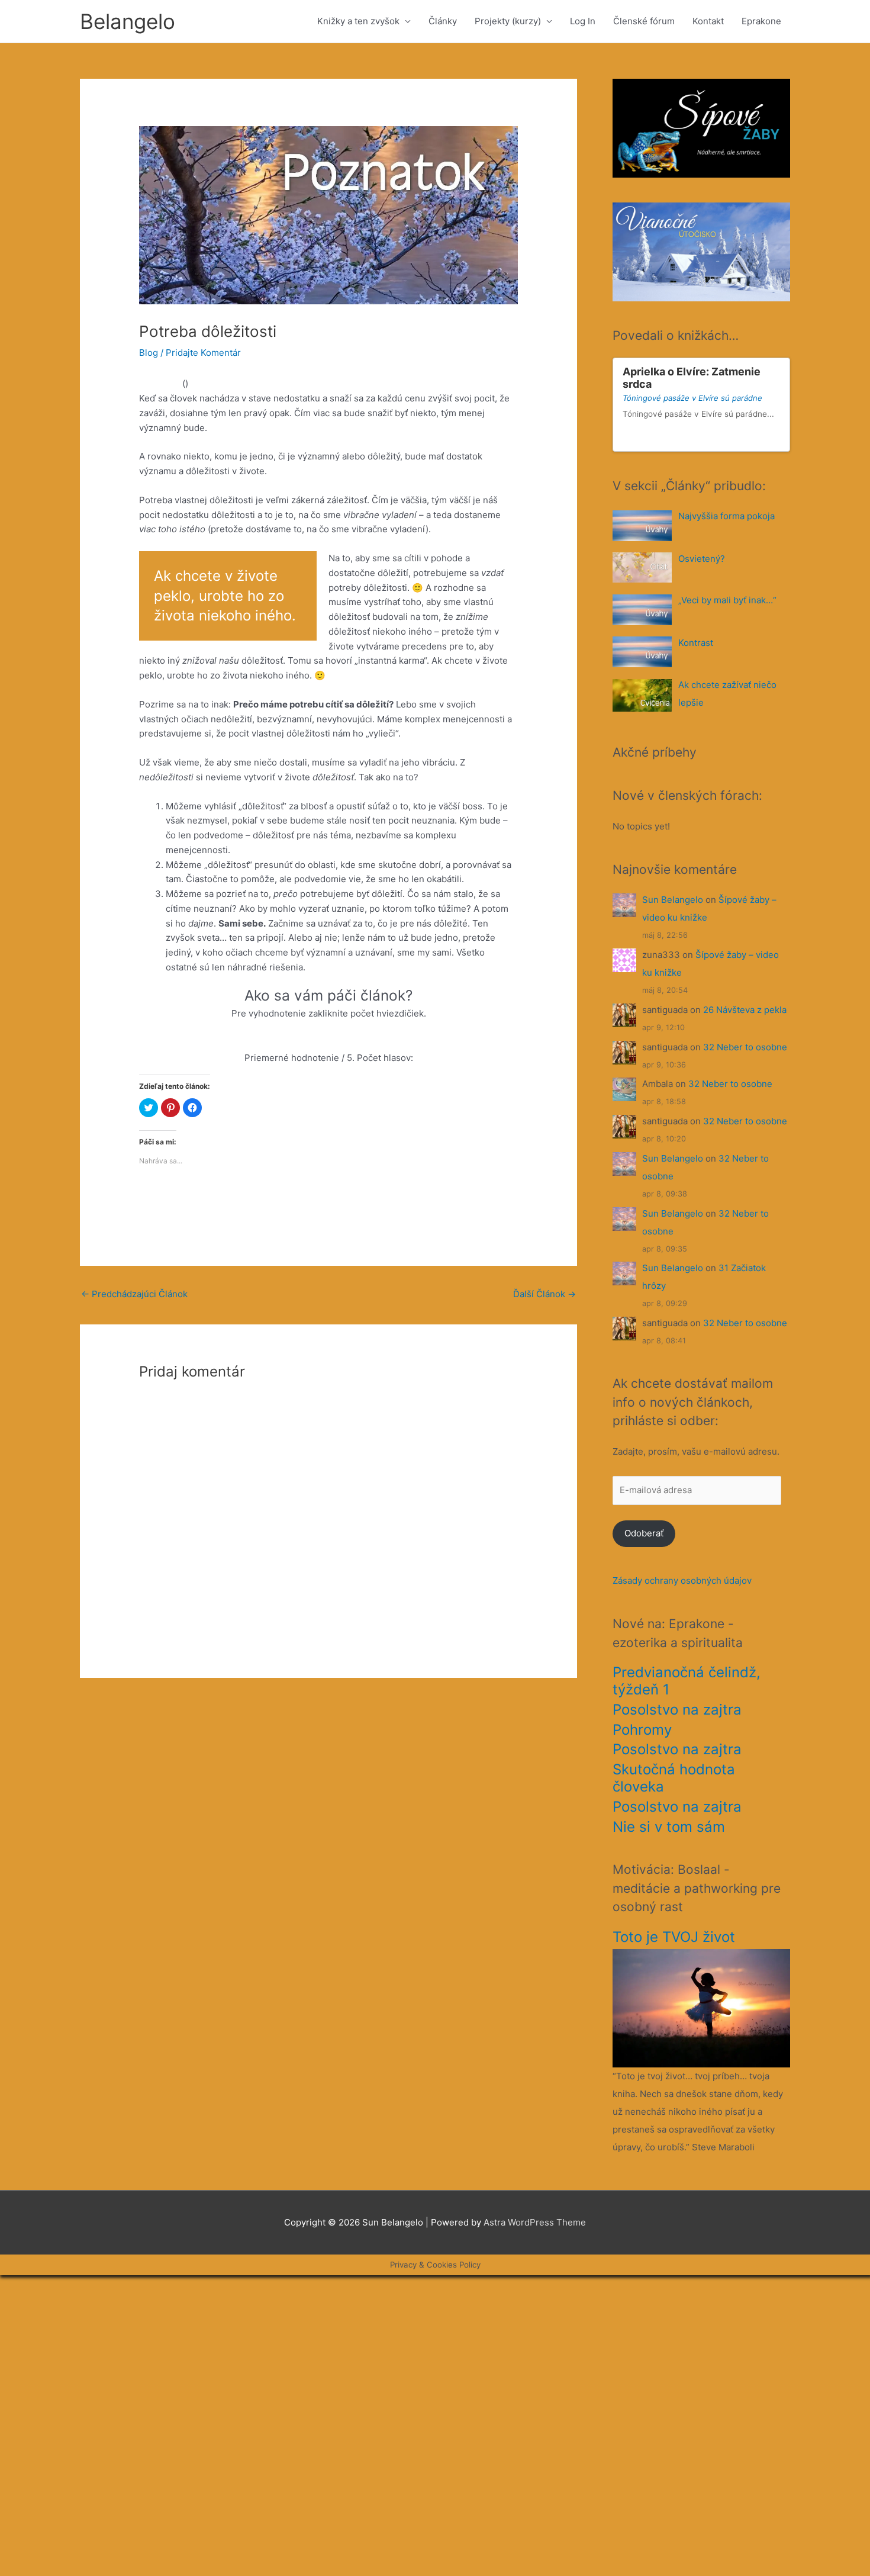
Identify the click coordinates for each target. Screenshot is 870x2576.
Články (443, 21)
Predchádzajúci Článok (134, 1294)
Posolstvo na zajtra (677, 1710)
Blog (149, 353)
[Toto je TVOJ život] (701, 2007)
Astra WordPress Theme (535, 2222)
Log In (583, 21)
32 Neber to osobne (745, 1047)
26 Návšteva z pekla (745, 1010)
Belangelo (128, 21)
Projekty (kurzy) (508, 21)
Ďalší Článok (544, 1294)
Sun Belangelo (673, 900)
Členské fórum (644, 21)
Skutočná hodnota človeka (674, 1778)
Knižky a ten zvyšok (358, 21)
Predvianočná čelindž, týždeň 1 (687, 1681)
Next (776, 438)
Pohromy (642, 1730)
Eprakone (761, 21)
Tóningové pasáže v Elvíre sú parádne (692, 398)
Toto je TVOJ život (674, 1937)
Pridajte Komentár (203, 353)
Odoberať (644, 1533)
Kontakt (708, 21)
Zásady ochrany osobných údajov (682, 1580)
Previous (765, 438)
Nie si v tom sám (669, 1827)
